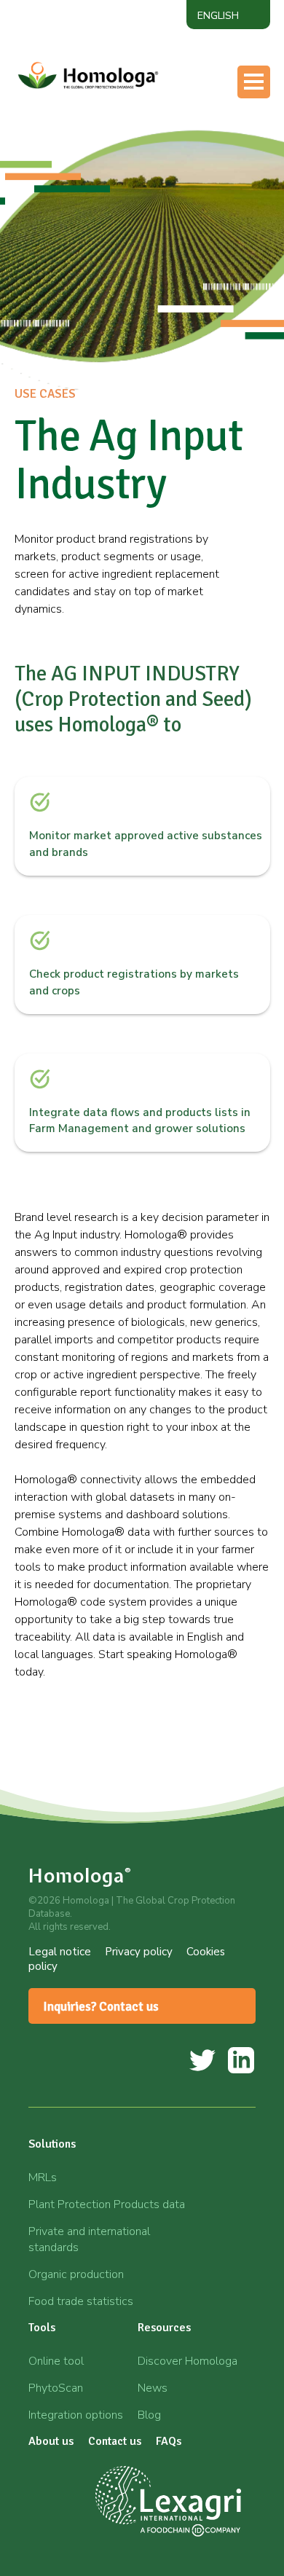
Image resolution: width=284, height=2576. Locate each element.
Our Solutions (105, 111)
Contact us (96, 227)
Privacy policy (139, 1952)
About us (93, 198)
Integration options (76, 2415)
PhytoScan (56, 2388)
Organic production (76, 2274)
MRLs (43, 2178)
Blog (149, 2415)
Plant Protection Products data (107, 2204)
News (153, 2388)
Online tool (56, 2361)
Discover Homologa (188, 2361)
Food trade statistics (81, 2301)
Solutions (52, 2144)
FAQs (169, 2441)
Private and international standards (89, 2239)
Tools (83, 140)
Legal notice (60, 1952)
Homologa (80, 1876)
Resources (95, 169)
